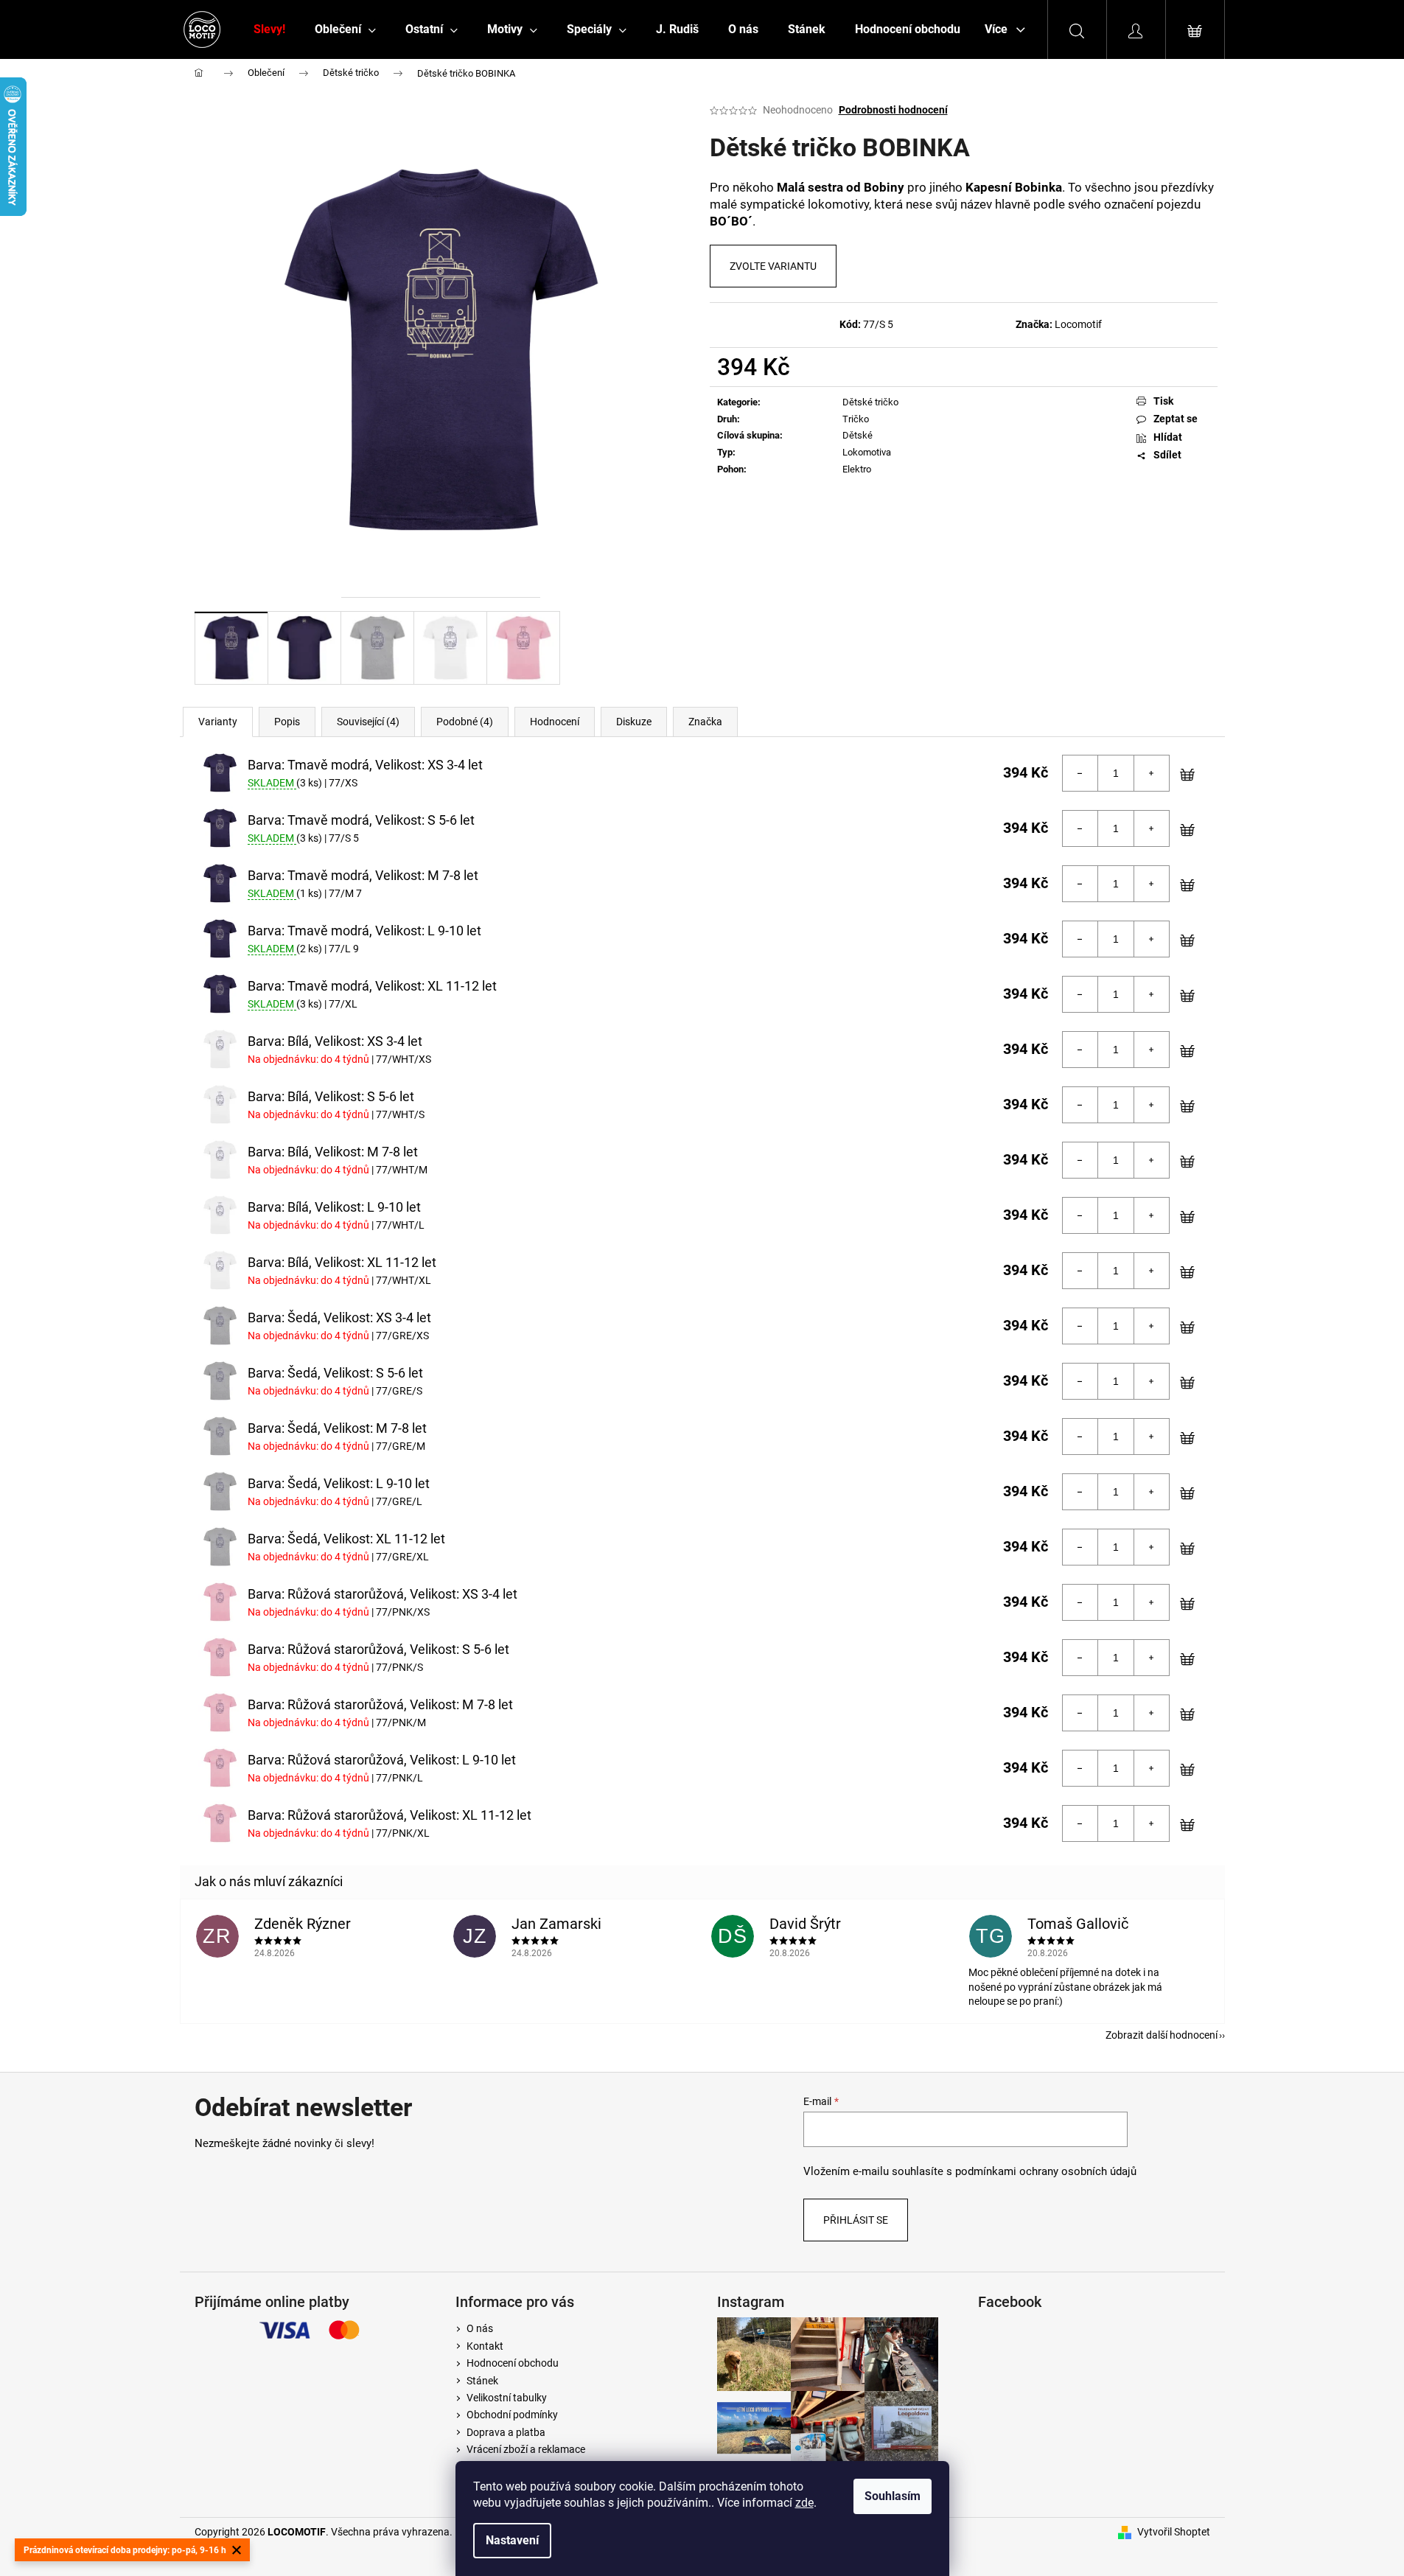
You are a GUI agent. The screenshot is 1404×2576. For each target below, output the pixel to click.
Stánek (482, 2381)
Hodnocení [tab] (555, 722)
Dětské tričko (870, 402)
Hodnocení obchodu (513, 2363)
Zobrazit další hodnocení (1162, 2035)
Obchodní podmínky (512, 2415)
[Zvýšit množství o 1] (1151, 773)
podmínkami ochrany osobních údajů (1046, 2171)
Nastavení (512, 2540)
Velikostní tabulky (507, 2398)
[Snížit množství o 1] (1080, 773)
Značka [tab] (705, 722)
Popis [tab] (287, 722)
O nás (480, 2328)
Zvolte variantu (773, 266)
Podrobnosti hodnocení (893, 110)
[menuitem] (269, 29)
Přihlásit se (856, 2220)
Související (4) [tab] (368, 722)
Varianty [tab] (218, 722)
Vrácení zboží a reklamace (526, 2449)
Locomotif (1078, 324)
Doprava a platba (506, 2432)
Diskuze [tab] (634, 722)
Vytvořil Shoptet (1174, 2532)
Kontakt (485, 2346)
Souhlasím (893, 2496)
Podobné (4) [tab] (465, 722)
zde (804, 2503)
